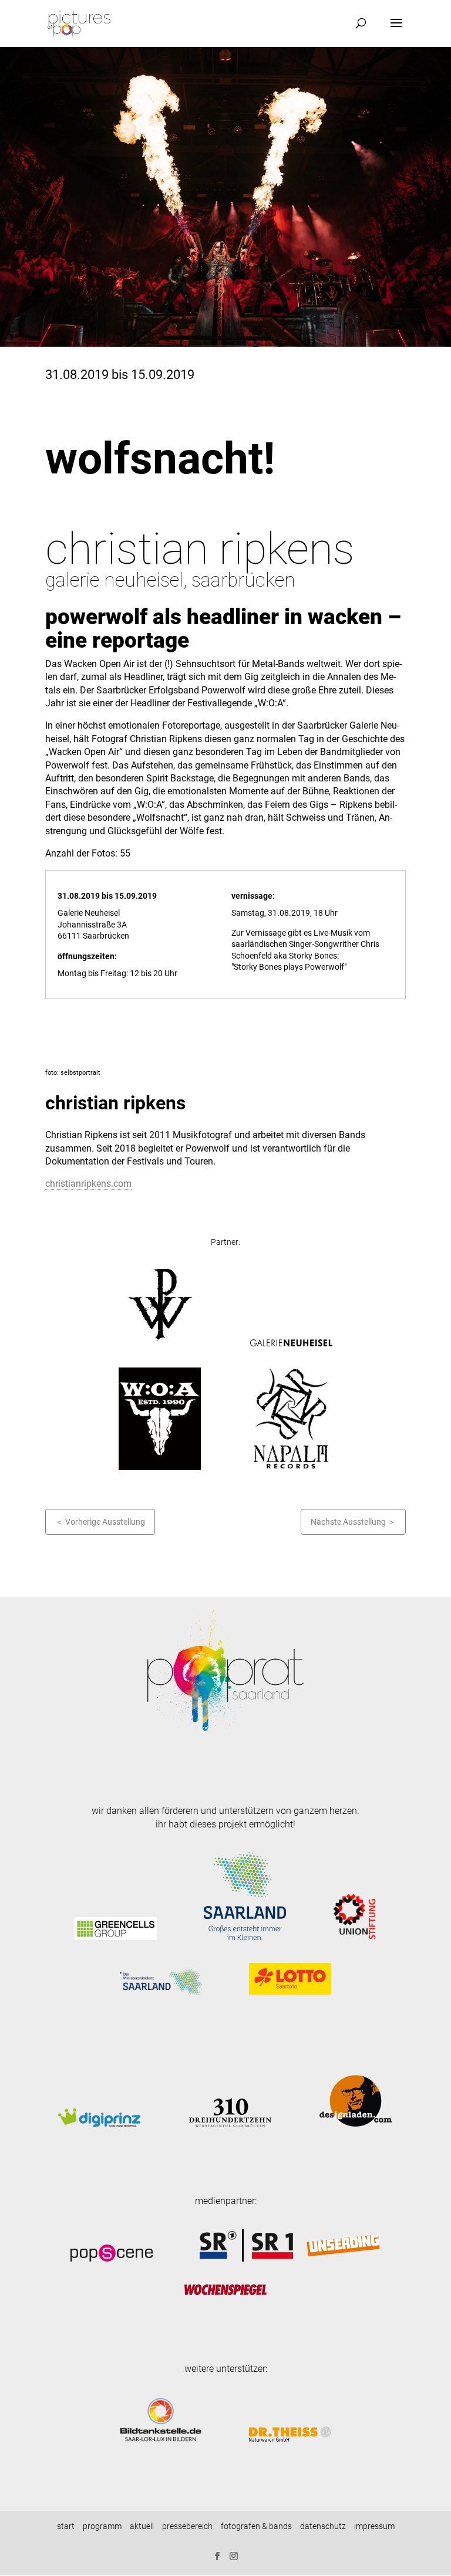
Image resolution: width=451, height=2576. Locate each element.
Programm (102, 2526)
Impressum (374, 2526)
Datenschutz (323, 2526)
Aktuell (142, 2526)
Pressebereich (187, 2526)
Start (66, 2526)
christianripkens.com (88, 1184)
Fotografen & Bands (256, 2526)
